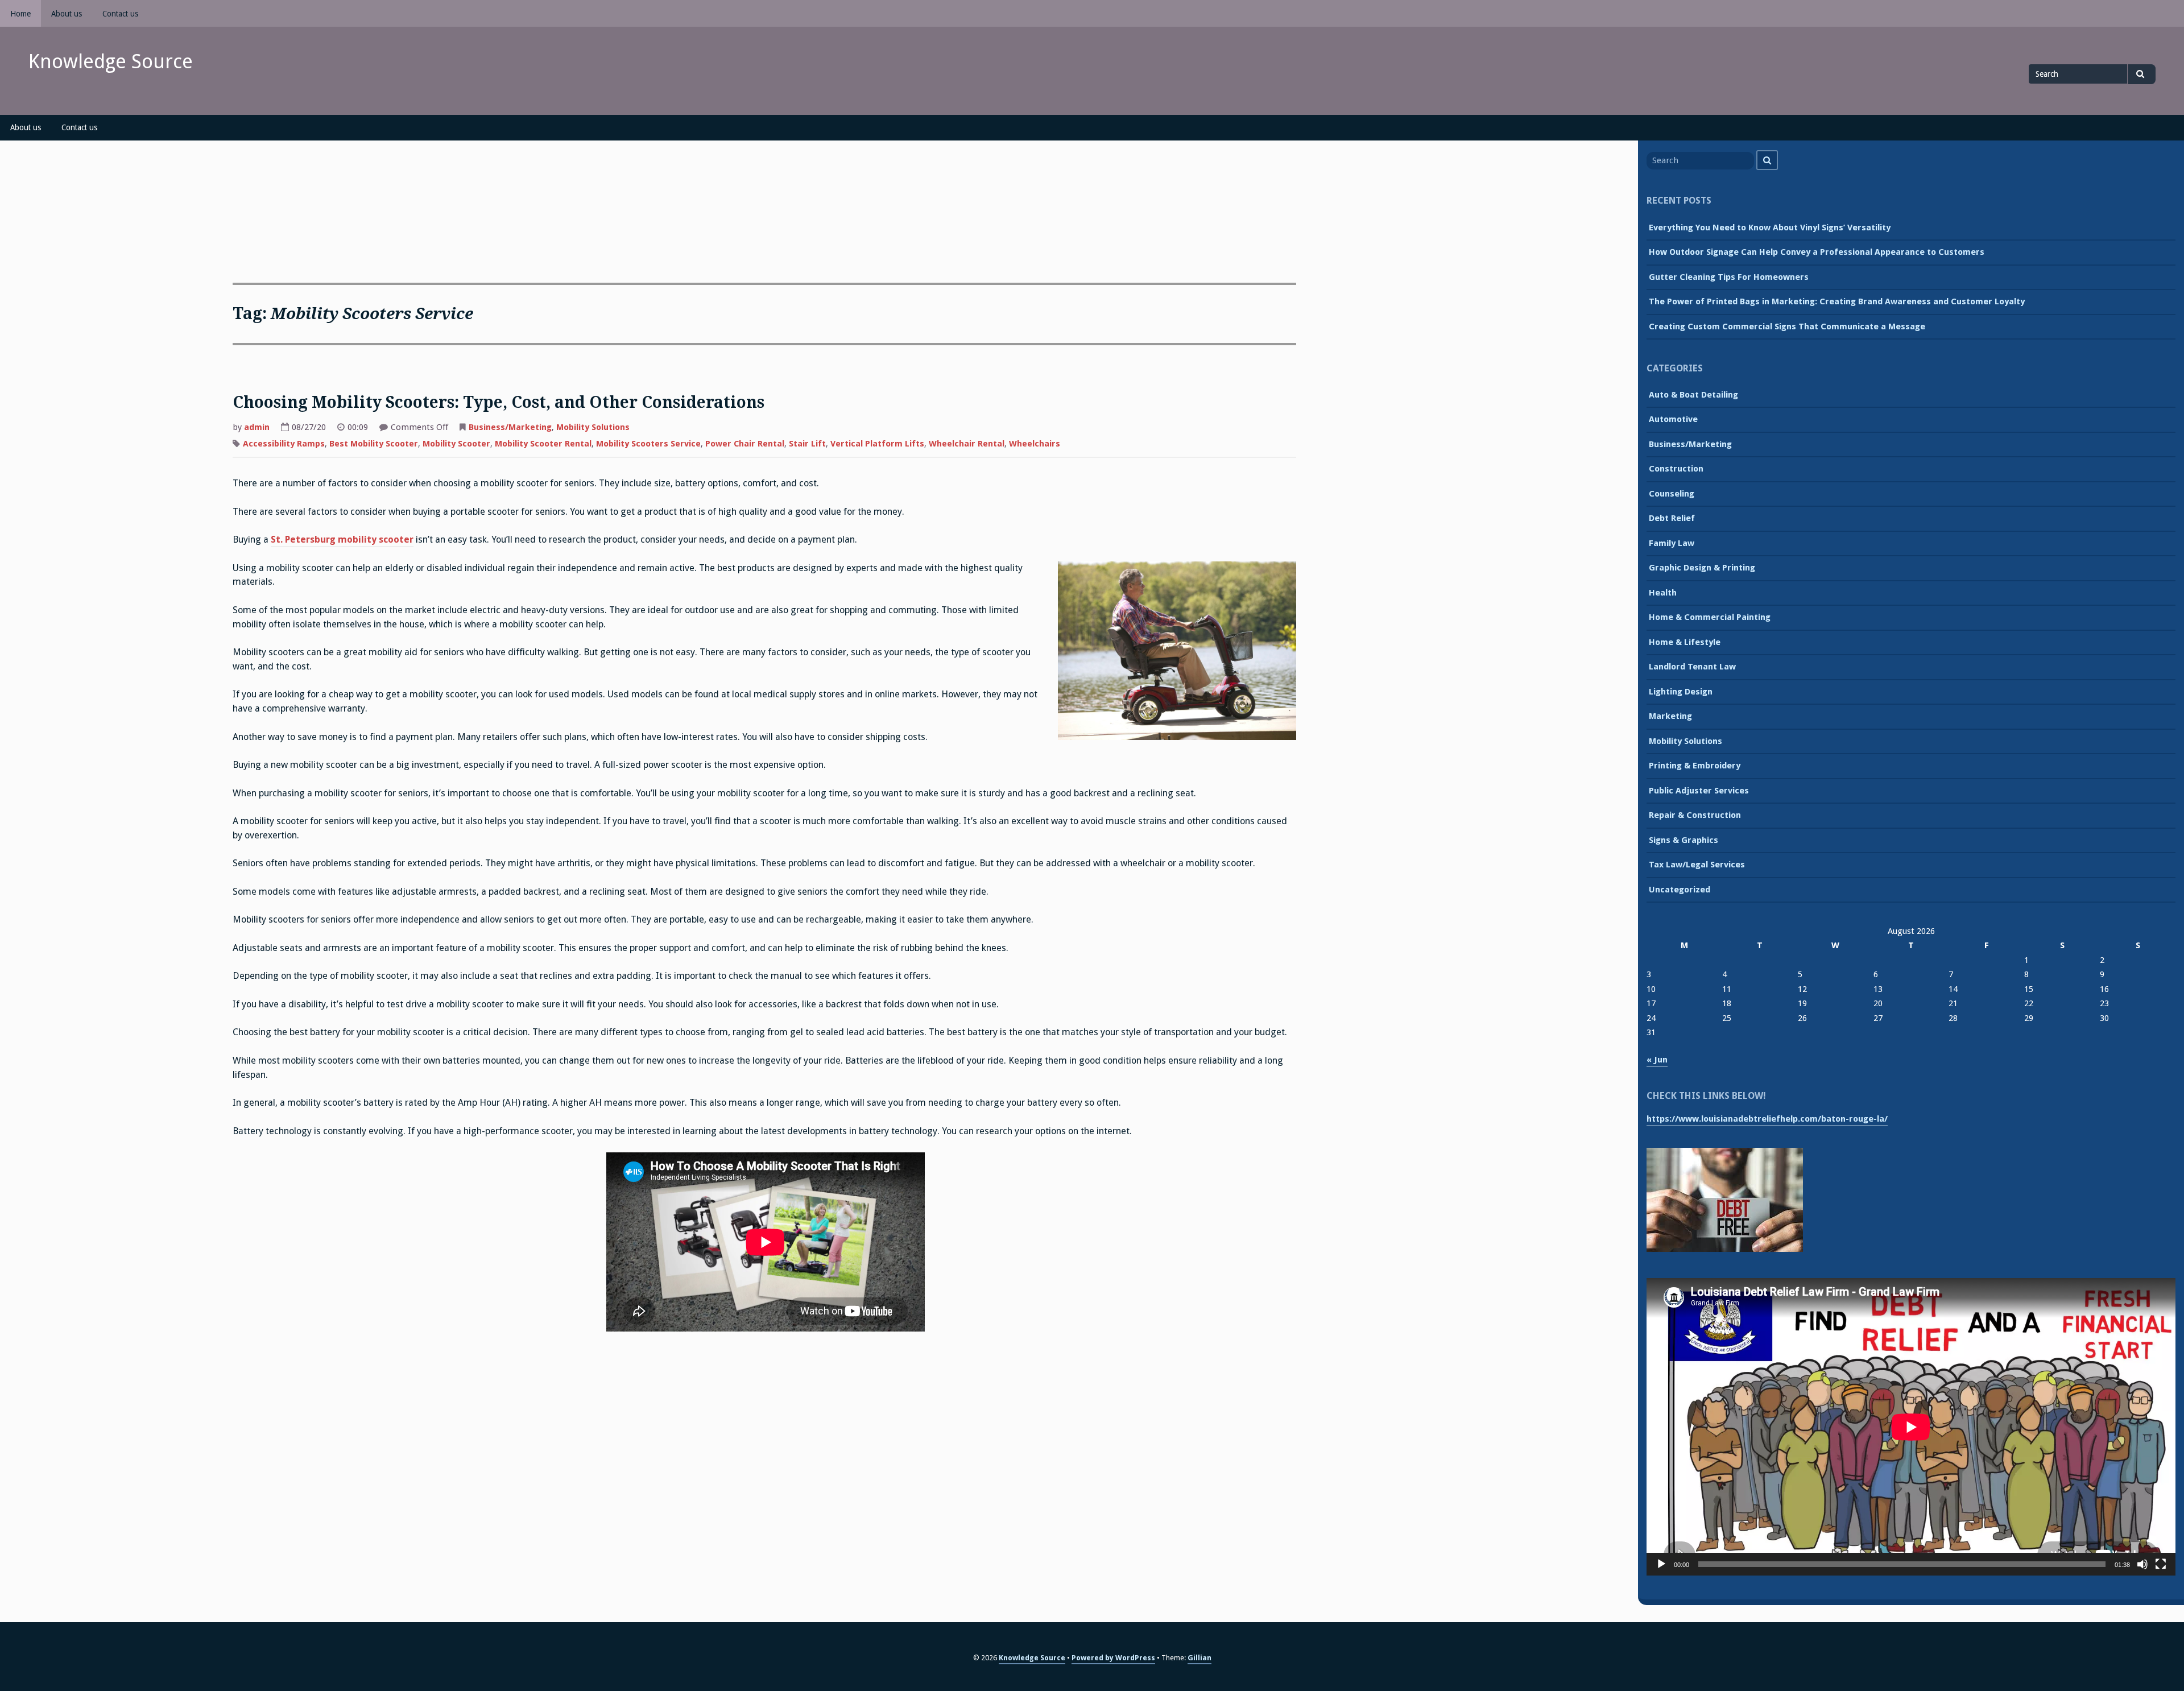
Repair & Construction (1695, 815)
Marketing (1670, 716)
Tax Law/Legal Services (1697, 865)
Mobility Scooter (456, 444)
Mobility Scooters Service (648, 444)
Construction (1676, 469)
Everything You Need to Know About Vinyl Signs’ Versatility (1770, 228)
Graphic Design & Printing (1702, 568)
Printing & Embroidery (1695, 766)
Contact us (120, 14)
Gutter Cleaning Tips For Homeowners (1729, 277)
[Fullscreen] (2161, 1564)
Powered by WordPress (1113, 1658)
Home (20, 14)
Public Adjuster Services (1699, 791)
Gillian (1199, 1658)
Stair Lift (807, 444)
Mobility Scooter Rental (543, 444)
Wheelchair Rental (967, 444)
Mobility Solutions (593, 427)
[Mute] (2142, 1564)
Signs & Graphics (1683, 840)
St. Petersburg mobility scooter (342, 539)
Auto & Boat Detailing (1693, 395)
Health (1663, 593)
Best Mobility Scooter (374, 444)
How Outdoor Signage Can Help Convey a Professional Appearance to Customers (1817, 252)
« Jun (1657, 1060)
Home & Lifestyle (1685, 642)
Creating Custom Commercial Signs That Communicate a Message (1787, 326)
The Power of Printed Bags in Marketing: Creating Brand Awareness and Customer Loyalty (1837, 301)
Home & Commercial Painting (1710, 617)
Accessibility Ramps (284, 444)
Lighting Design (1681, 692)
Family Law (1672, 543)
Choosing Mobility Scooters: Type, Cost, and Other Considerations (499, 402)
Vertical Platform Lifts (877, 444)
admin (257, 427)
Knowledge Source (111, 61)
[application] (1911, 1427)
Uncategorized (1680, 890)
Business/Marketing (510, 427)
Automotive (1673, 419)
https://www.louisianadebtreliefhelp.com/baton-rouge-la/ (1767, 1119)
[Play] (1661, 1564)
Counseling (1672, 494)
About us (67, 14)
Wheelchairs (1035, 444)
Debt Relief (1672, 518)
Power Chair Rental (745, 444)
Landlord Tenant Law (1692, 667)
